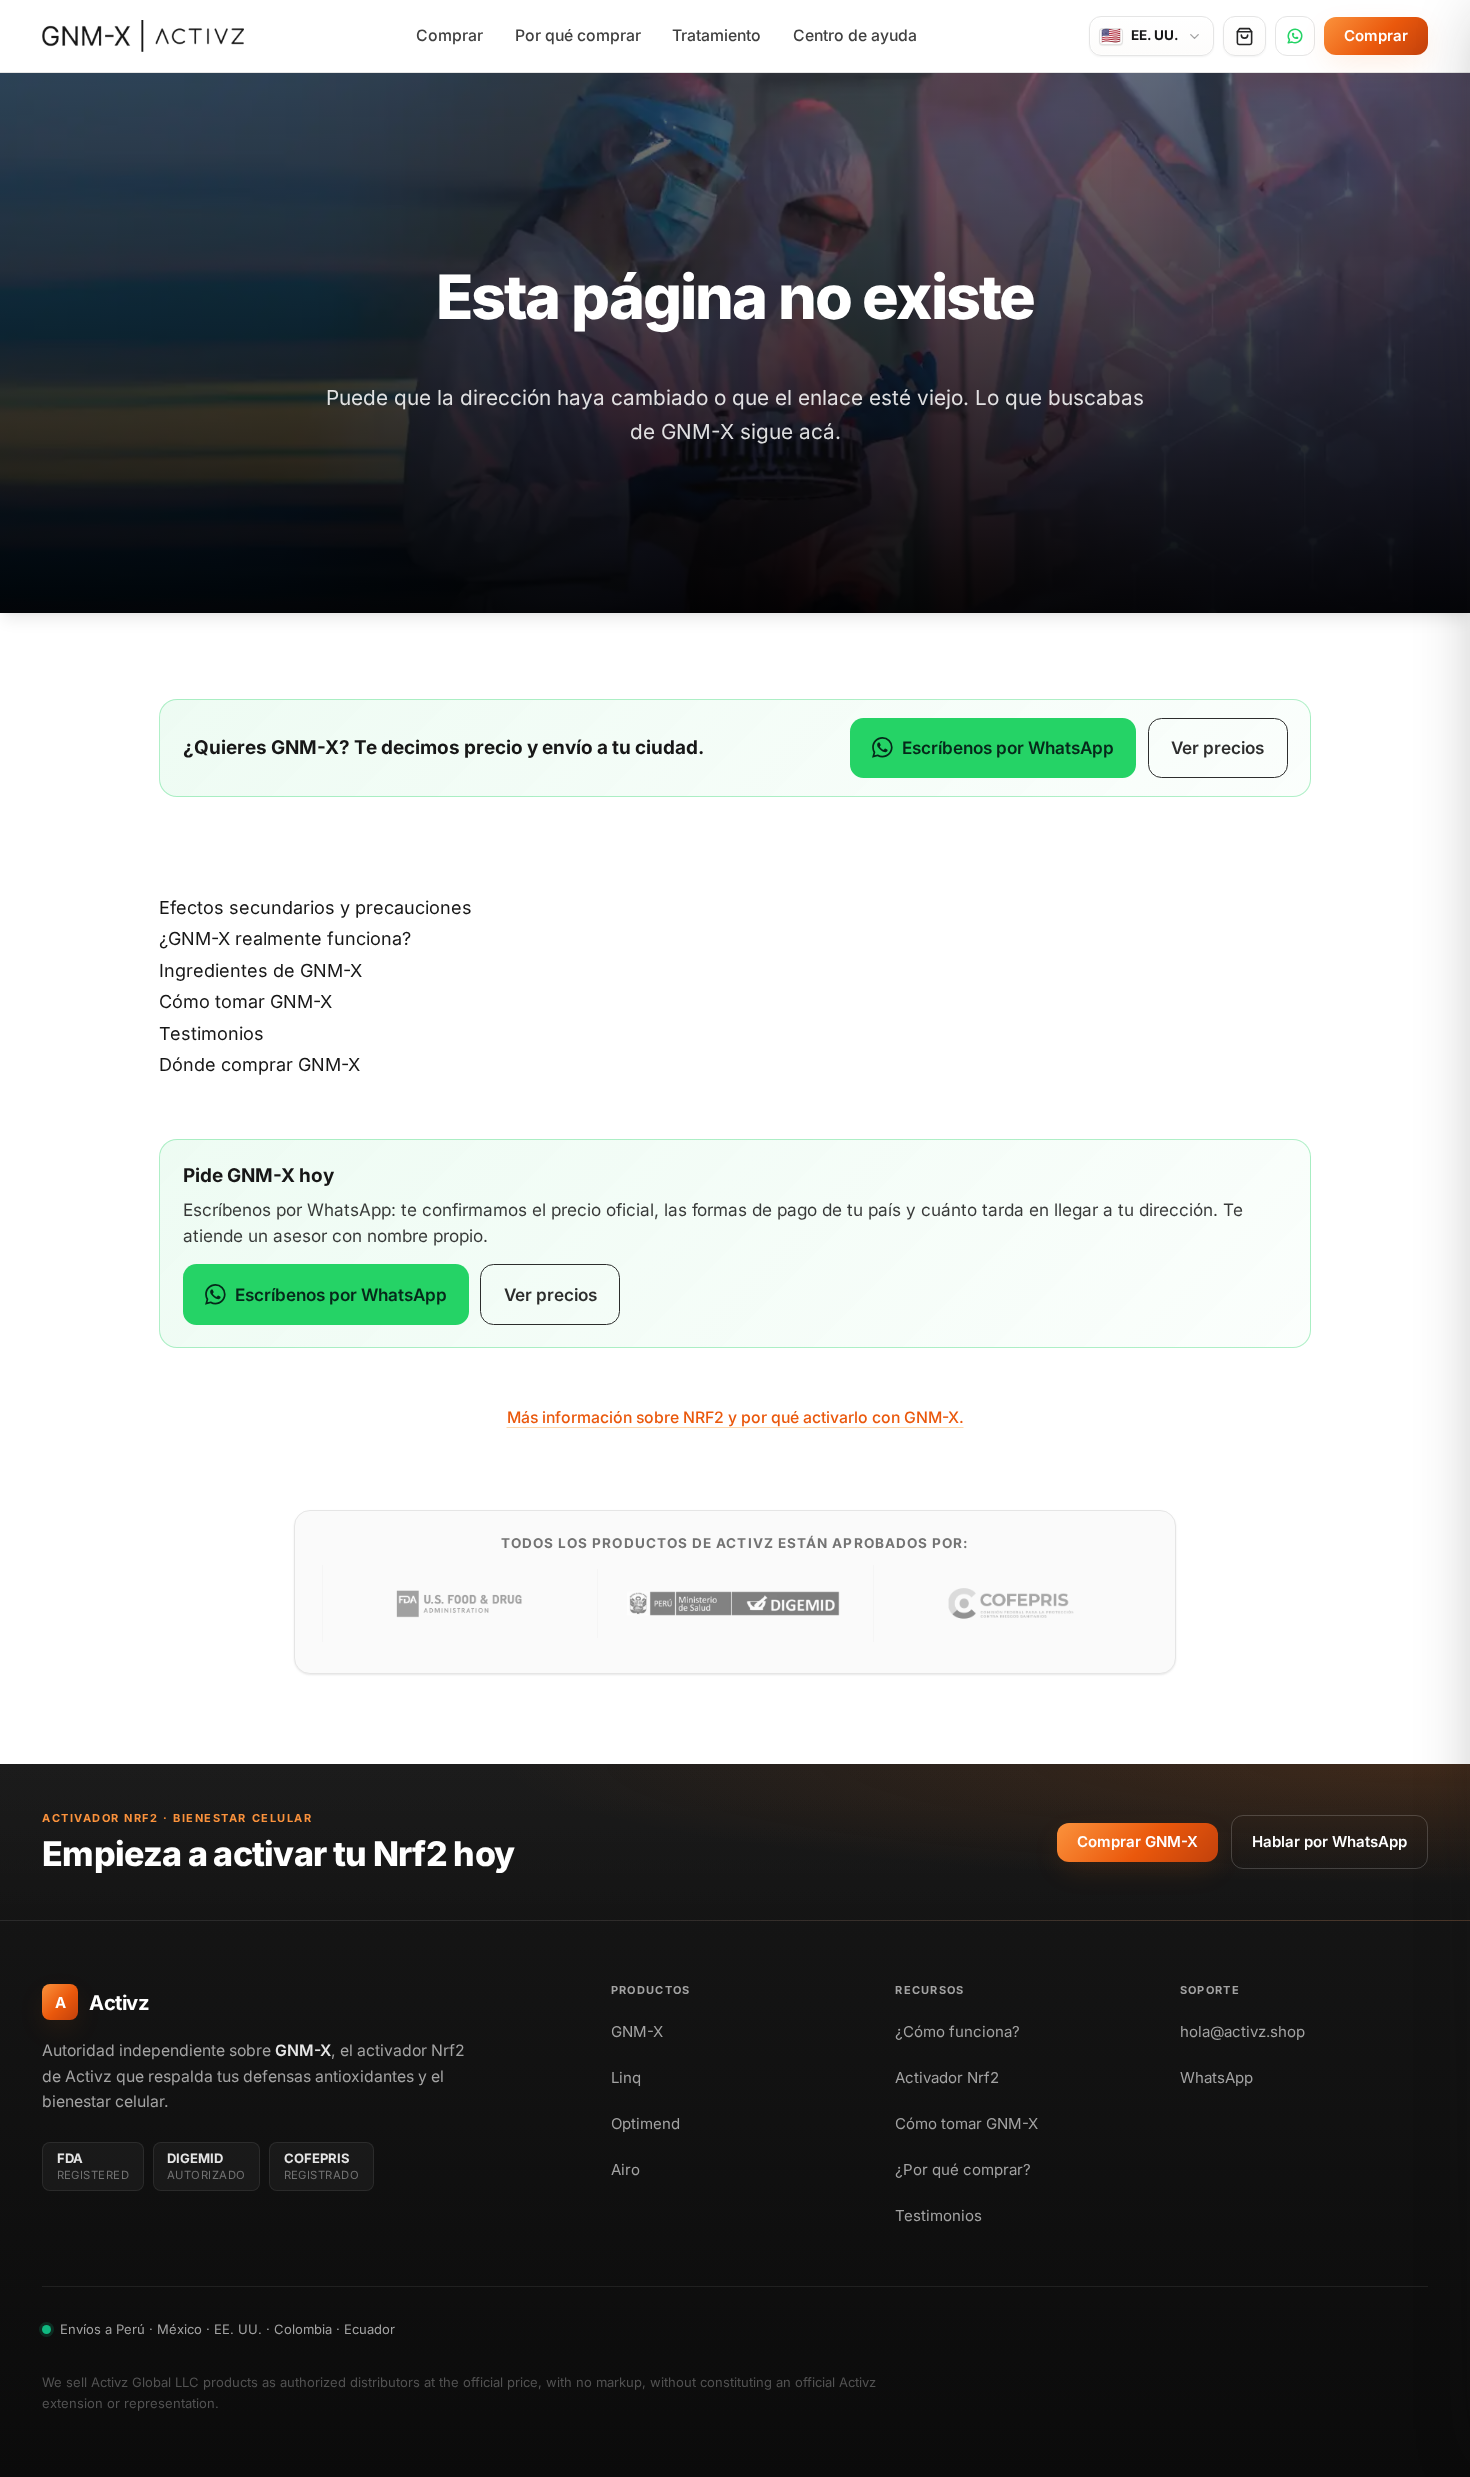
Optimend (645, 2123)
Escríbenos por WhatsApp (1008, 747)
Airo (625, 2169)
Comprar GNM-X (1137, 1841)
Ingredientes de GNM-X (260, 970)
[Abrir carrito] (1244, 36)
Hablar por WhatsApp (1329, 1841)
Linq (626, 2077)
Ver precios (1217, 747)
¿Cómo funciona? (957, 2031)
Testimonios (211, 1033)
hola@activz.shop (1242, 2031)
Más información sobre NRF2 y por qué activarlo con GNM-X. (735, 1417)
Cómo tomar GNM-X (245, 1001)
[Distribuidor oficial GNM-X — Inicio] (143, 35)
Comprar (449, 35)
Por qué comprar (578, 35)
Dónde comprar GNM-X (259, 1064)
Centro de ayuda (855, 35)
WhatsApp (1216, 2077)
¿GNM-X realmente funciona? (285, 938)
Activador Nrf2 (947, 2077)
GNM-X (637, 2031)
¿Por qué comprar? (963, 2169)
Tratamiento (716, 35)
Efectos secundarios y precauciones (315, 907)
